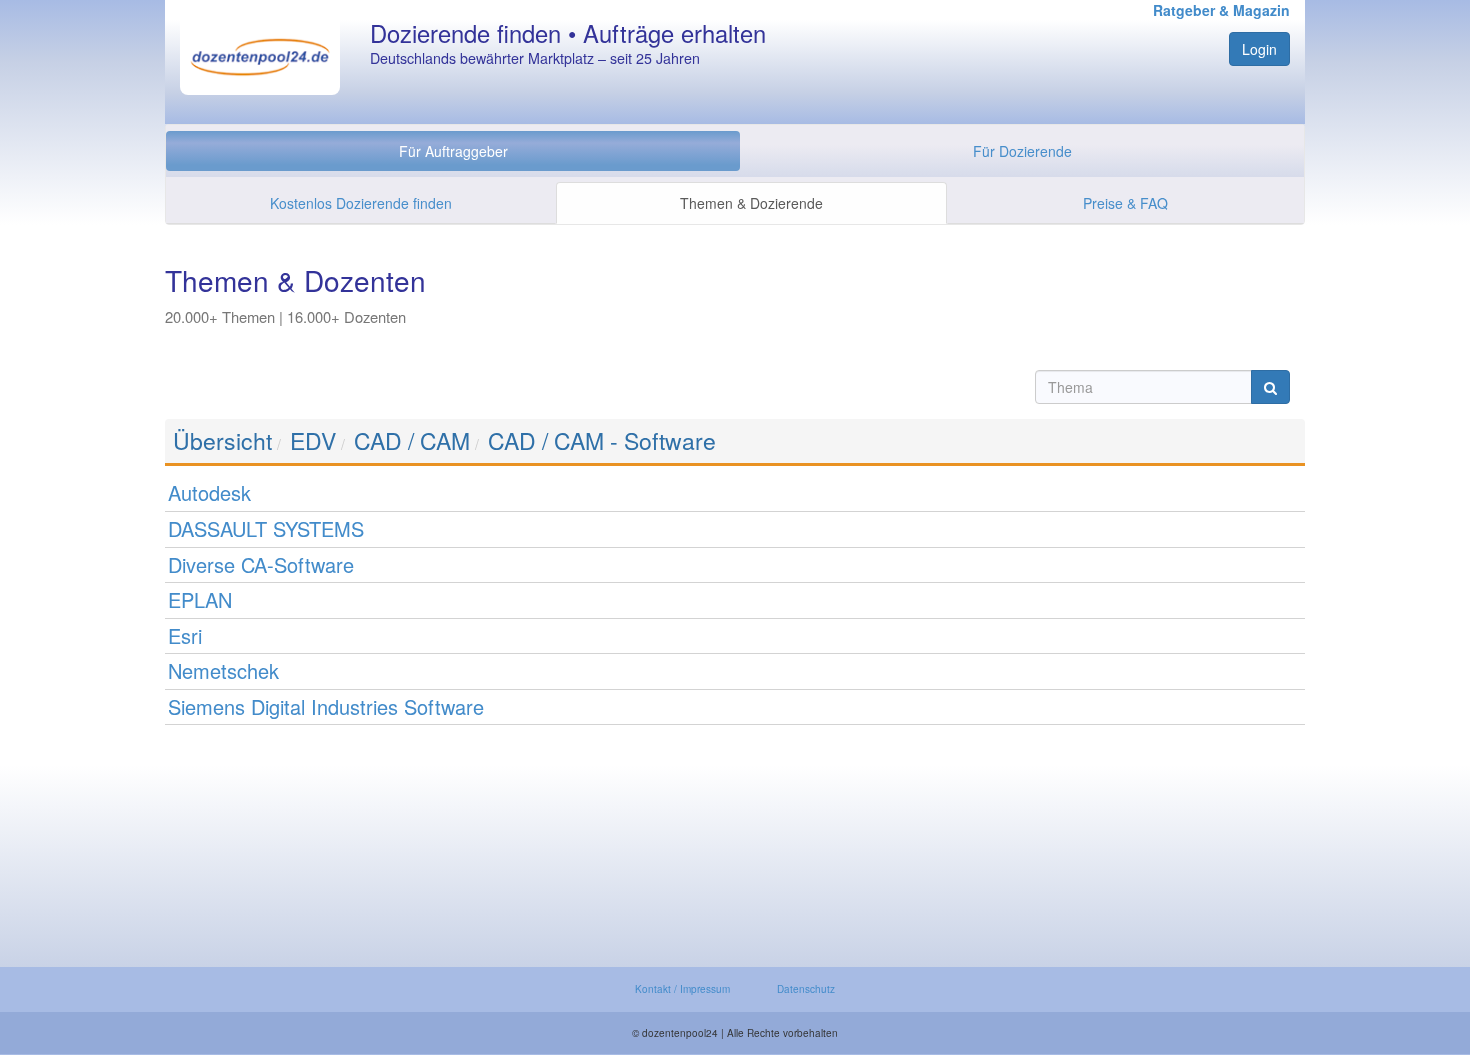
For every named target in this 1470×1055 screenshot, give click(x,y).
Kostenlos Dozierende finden (361, 203)
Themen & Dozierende (751, 203)
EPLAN (200, 599)
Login (1259, 49)
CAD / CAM (412, 440)
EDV (313, 440)
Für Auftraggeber (453, 151)
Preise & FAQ (1125, 203)
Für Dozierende (1022, 151)
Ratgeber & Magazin (1221, 10)
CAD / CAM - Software (602, 440)
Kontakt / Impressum (682, 989)
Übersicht (222, 440)
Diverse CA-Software (261, 564)
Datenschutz (806, 989)
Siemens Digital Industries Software (326, 706)
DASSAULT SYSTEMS (266, 528)
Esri (185, 635)
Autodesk (209, 492)
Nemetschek (223, 670)
